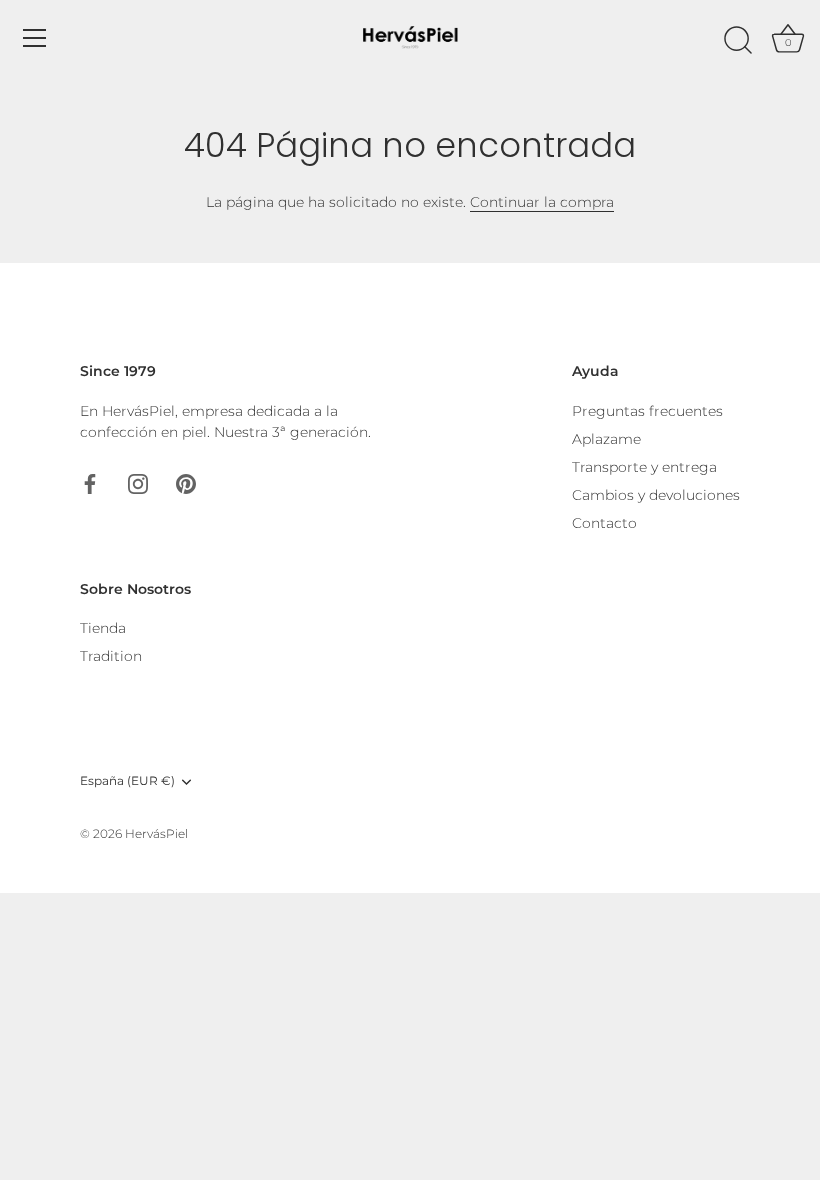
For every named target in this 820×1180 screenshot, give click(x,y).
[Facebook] (90, 483)
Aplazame (606, 439)
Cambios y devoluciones (656, 495)
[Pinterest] (186, 483)
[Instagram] (138, 483)
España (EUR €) (127, 781)
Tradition (111, 656)
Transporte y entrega (644, 467)
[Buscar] (738, 41)
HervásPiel (156, 833)
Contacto (604, 523)
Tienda (103, 628)
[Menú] (35, 38)
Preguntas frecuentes (647, 411)
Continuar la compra (542, 202)
